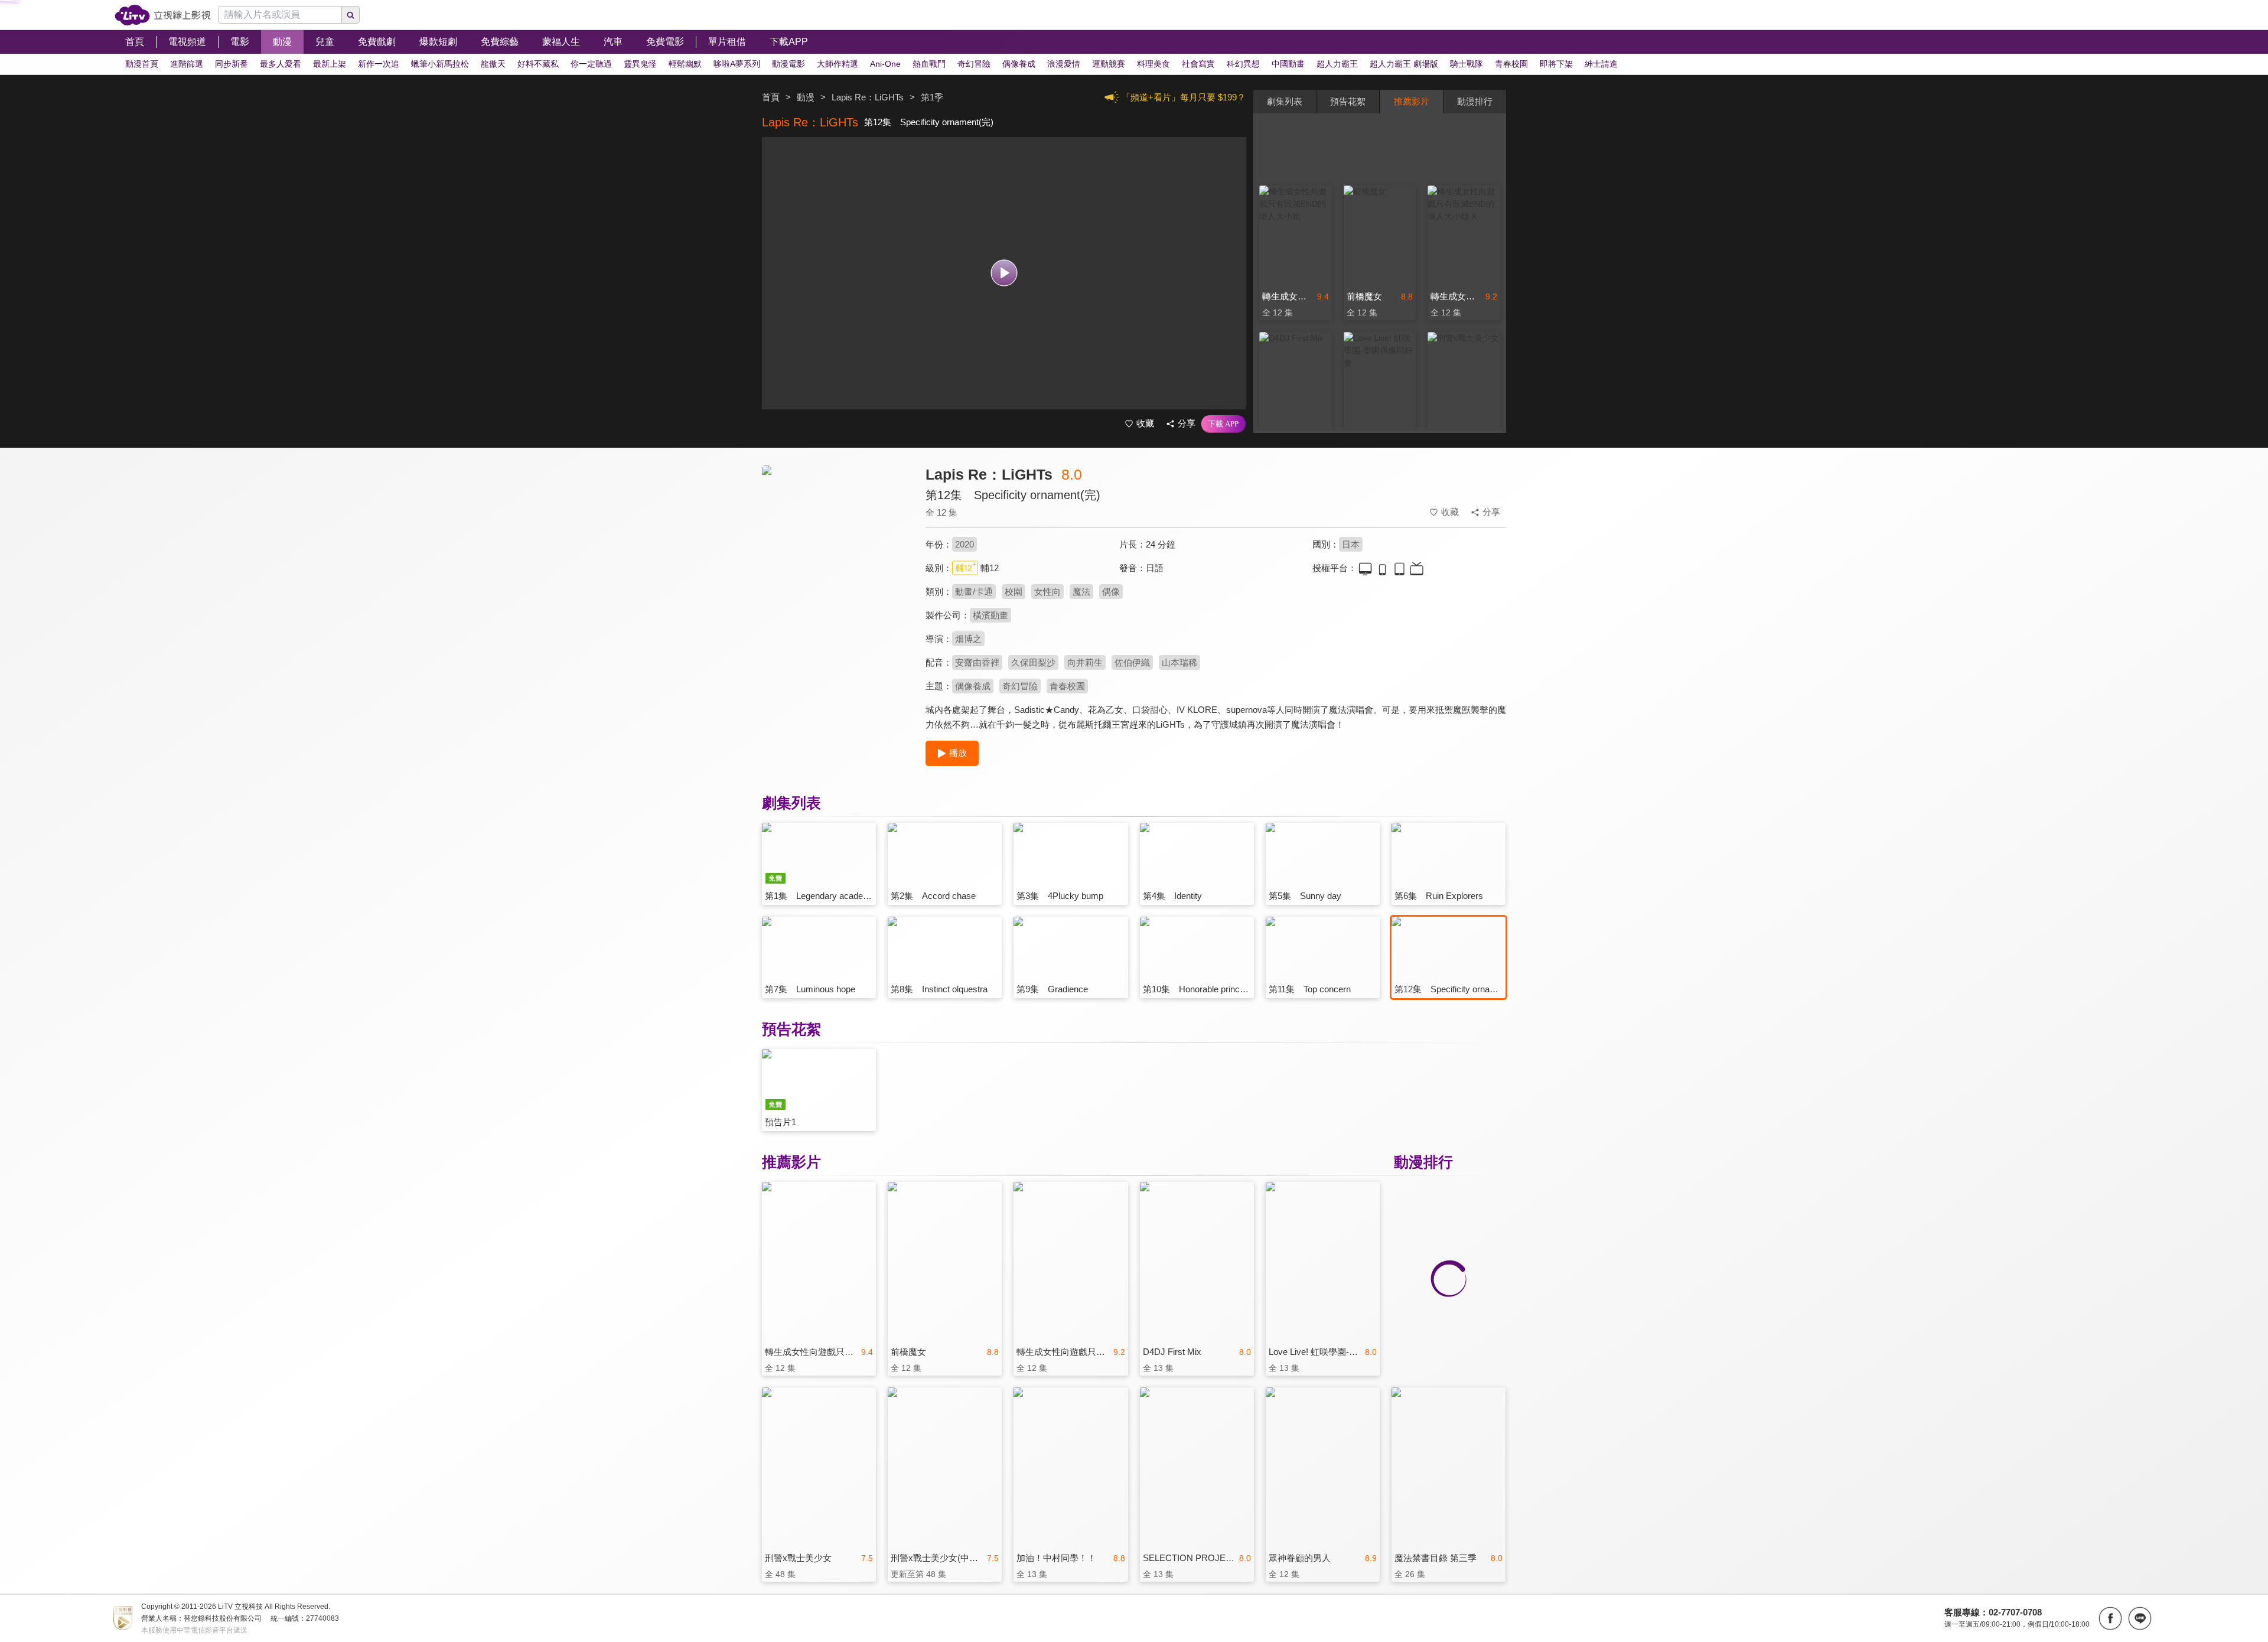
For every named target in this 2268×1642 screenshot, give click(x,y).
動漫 (806, 97)
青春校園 (1067, 686)
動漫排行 (1475, 101)
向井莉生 (1085, 662)
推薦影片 (1412, 101)
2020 (964, 544)
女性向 (1047, 592)
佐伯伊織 (1132, 662)
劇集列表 (1285, 101)
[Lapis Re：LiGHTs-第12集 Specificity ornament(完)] (836, 571)
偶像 (1111, 592)
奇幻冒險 (1020, 686)
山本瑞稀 (1179, 662)
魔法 (1081, 592)
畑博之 (968, 639)
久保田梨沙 (1033, 662)
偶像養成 (973, 686)
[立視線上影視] (163, 15)
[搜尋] (351, 15)
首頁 (771, 97)
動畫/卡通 (974, 592)
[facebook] (2110, 1618)
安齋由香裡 (977, 662)
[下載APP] (1223, 424)
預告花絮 (1348, 101)
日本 (1351, 544)
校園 (1014, 592)
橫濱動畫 (990, 615)
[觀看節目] (1004, 273)
